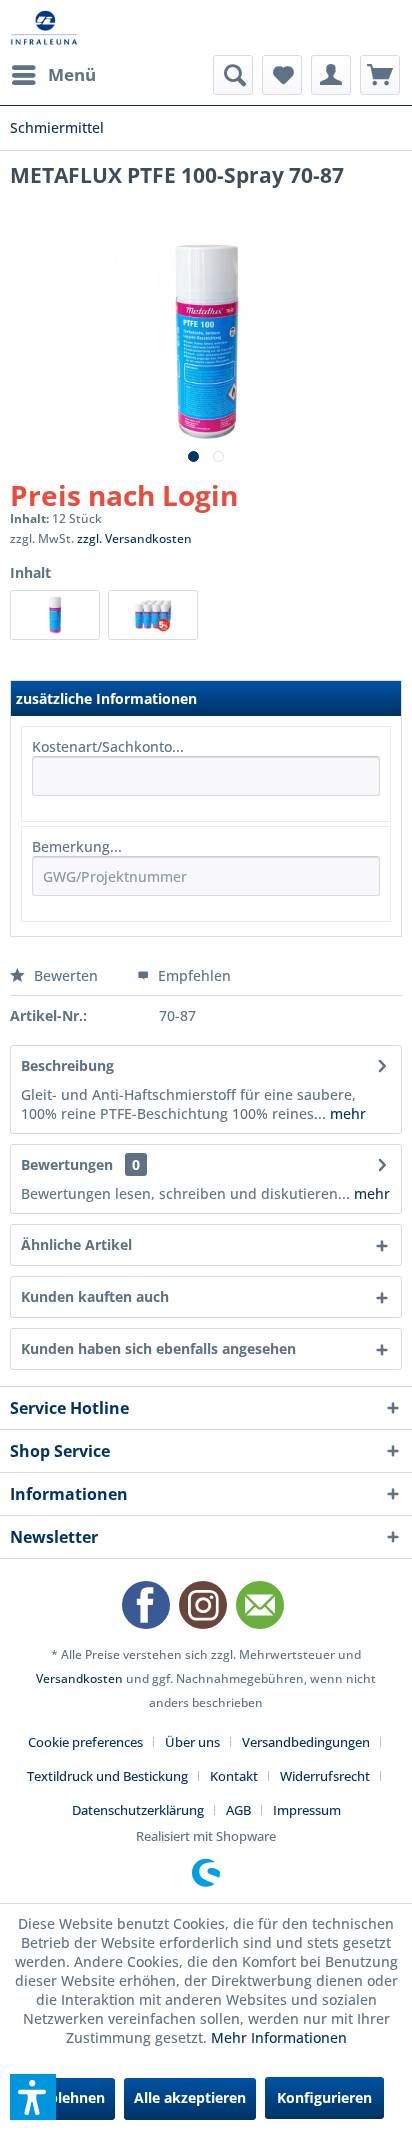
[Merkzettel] (282, 75)
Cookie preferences (85, 1742)
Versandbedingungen (306, 1742)
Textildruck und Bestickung (107, 1776)
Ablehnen (72, 2097)
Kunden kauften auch (95, 1296)
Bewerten (66, 975)
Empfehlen (192, 975)
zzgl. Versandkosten (134, 538)
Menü (72, 74)
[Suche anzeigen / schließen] (233, 75)
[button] (33, 2097)
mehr (346, 1113)
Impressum (307, 1810)
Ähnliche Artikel (76, 1244)
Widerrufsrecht (325, 1776)
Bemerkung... (77, 846)
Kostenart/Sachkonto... (108, 746)
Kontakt (234, 1776)
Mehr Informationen (279, 2037)
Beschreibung (67, 1065)
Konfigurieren (324, 2097)
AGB (238, 1810)
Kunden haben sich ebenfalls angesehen (158, 1348)
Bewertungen (67, 1164)
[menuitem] (53, 75)
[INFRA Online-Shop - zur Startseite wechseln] (44, 27)
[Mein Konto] (331, 75)
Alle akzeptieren (190, 2097)
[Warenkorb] (380, 75)
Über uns (192, 1742)
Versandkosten (79, 1678)
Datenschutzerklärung (138, 1810)
